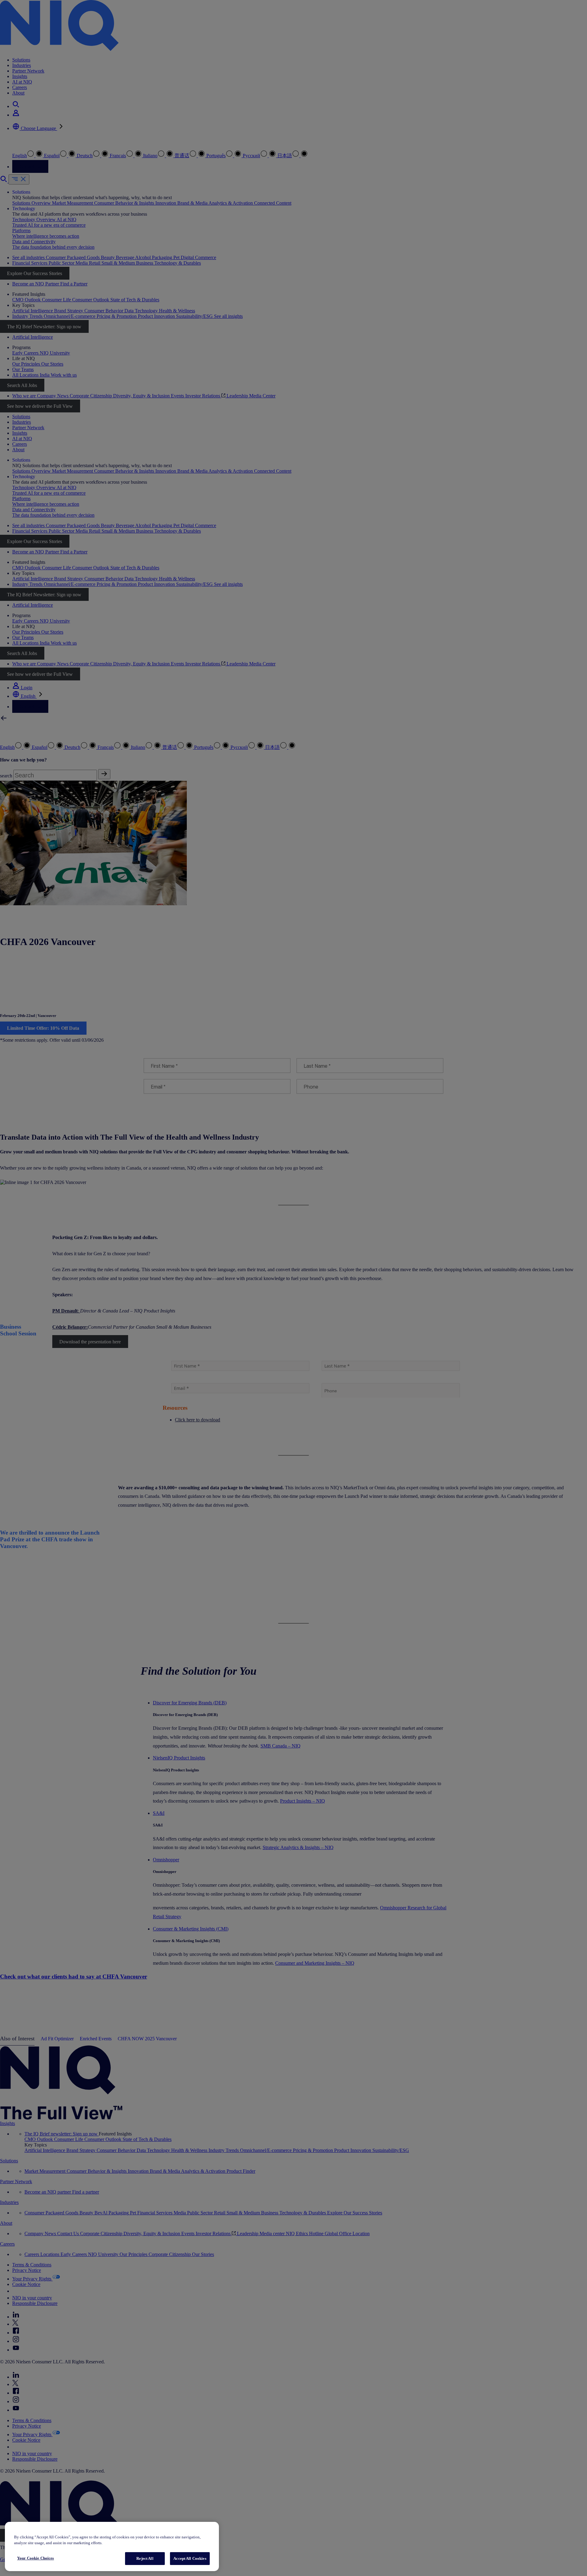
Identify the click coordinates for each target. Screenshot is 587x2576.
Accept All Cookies (190, 2558)
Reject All (145, 2558)
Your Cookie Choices (35, 2558)
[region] (112, 2546)
